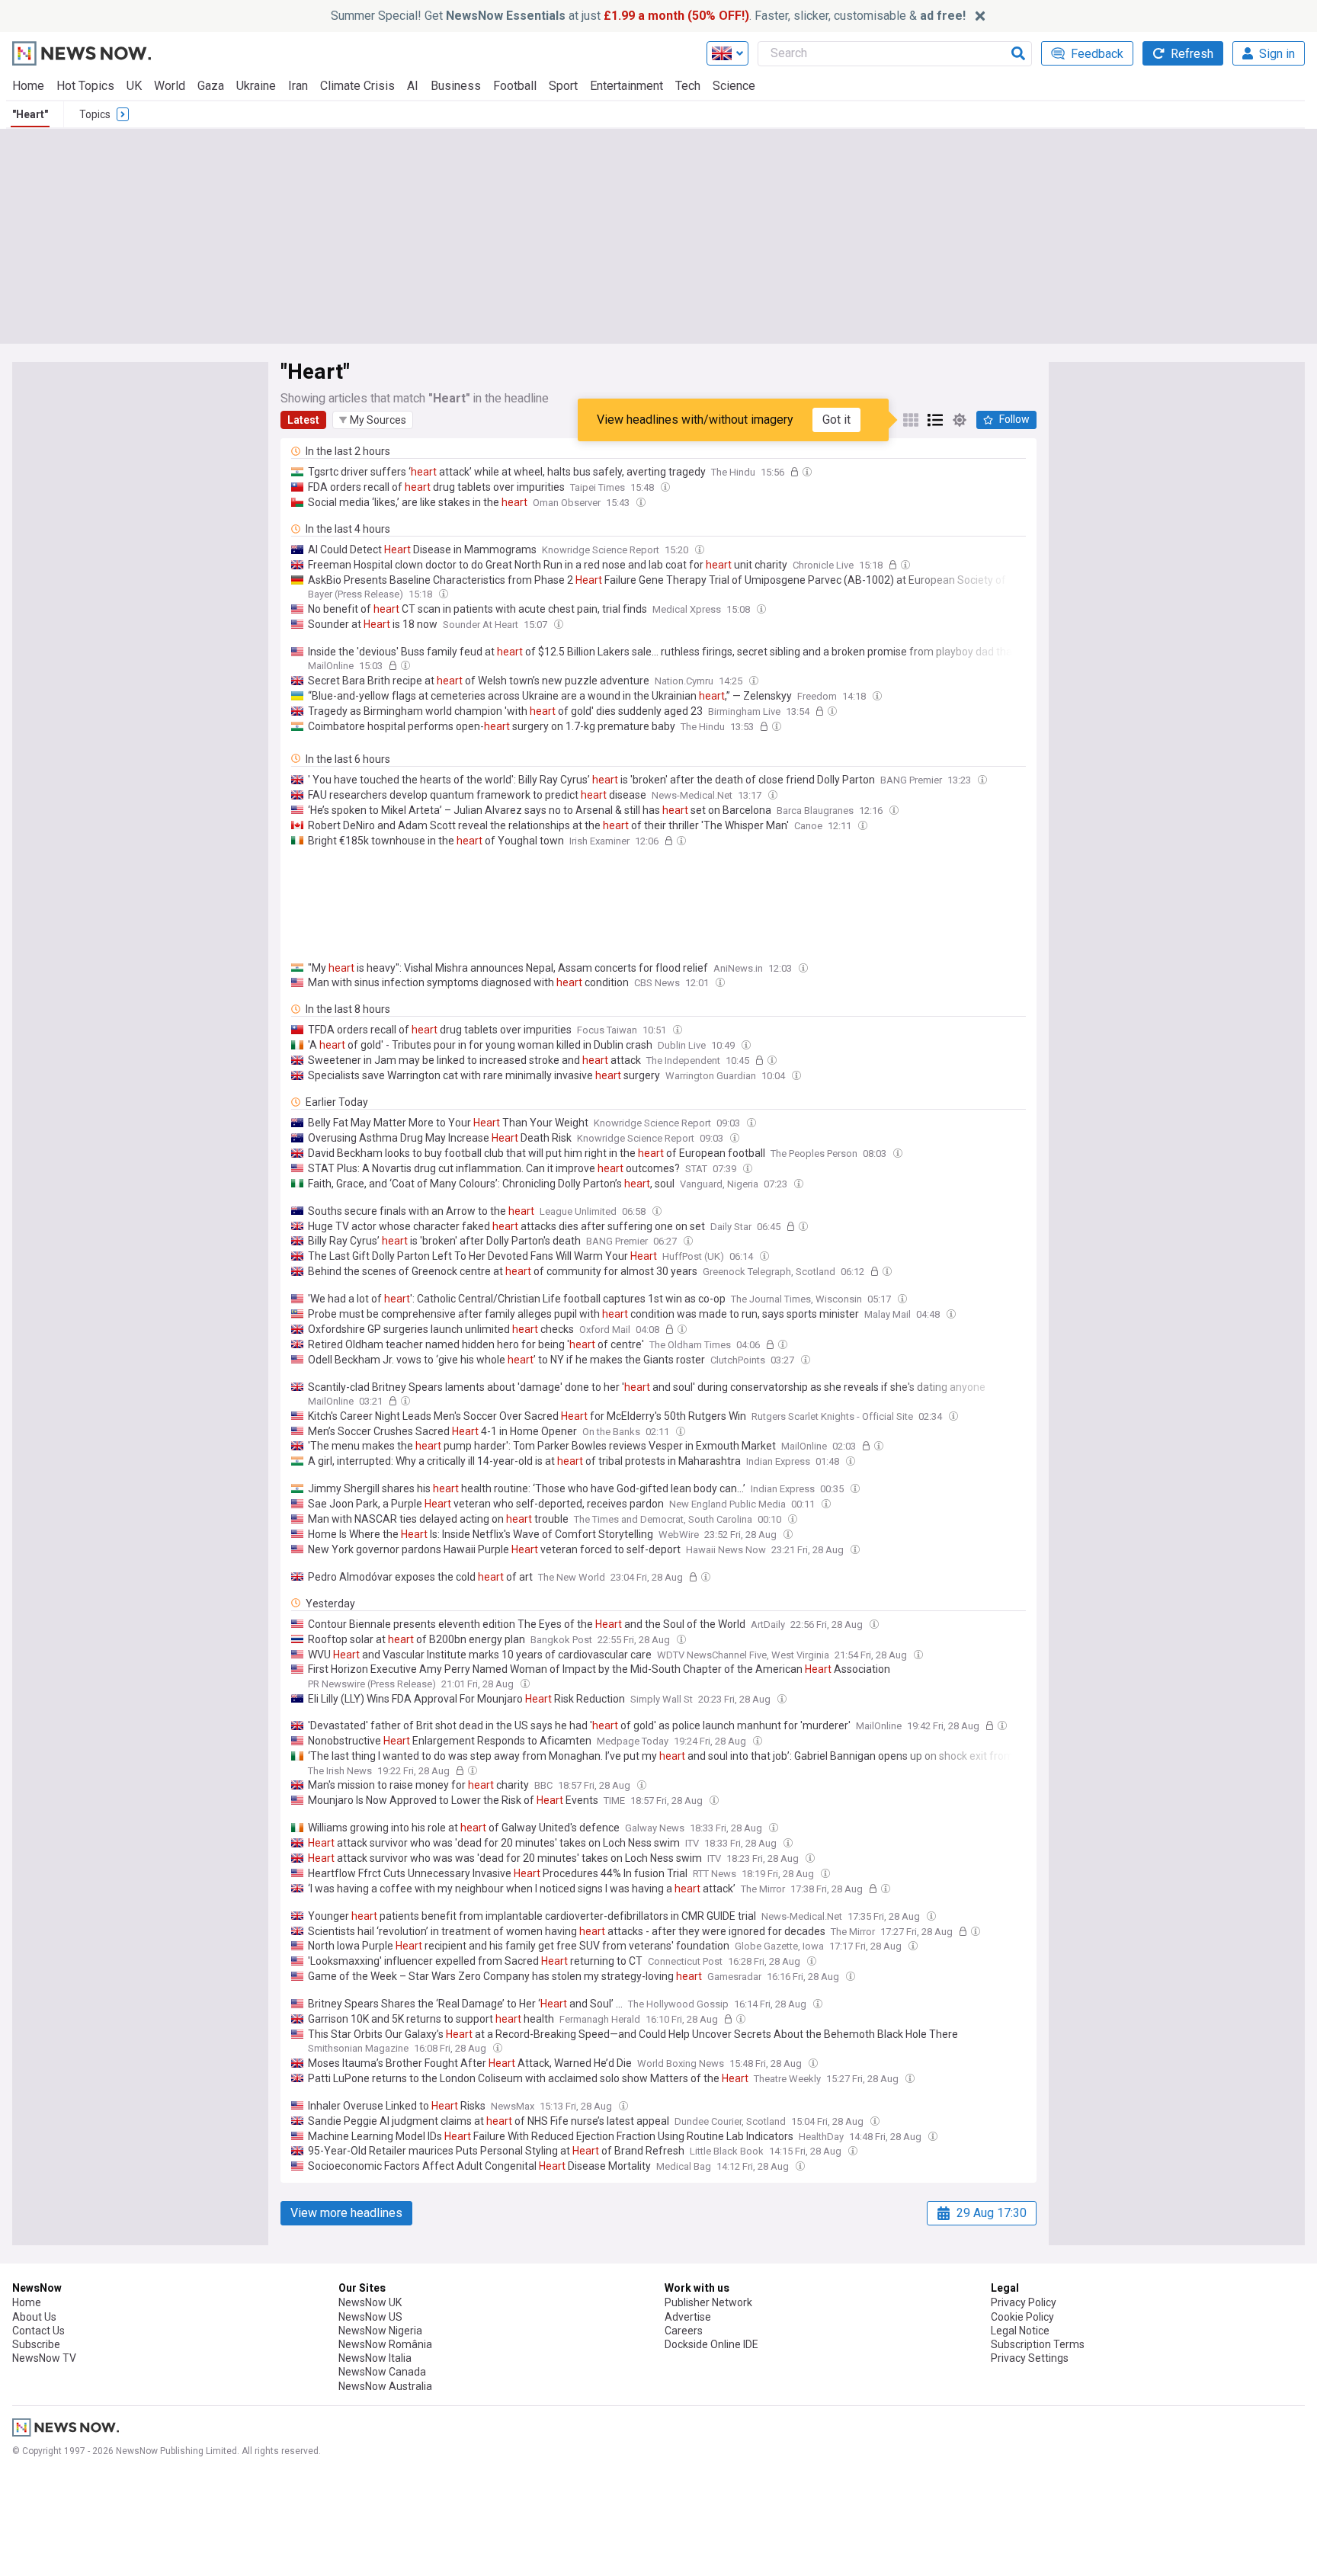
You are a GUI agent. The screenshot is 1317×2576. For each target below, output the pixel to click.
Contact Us (38, 2331)
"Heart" (30, 114)
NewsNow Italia (375, 2358)
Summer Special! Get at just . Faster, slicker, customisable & (648, 16)
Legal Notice (1020, 2331)
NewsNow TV (44, 2358)
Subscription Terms (1038, 2344)
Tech (688, 86)
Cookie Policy (1022, 2317)
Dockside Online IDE (711, 2344)
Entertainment (626, 86)
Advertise (688, 2317)
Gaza (211, 86)
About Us (34, 2317)
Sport (563, 86)
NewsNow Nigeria (380, 2331)
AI (413, 86)
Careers (684, 2331)
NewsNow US (370, 2317)
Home (28, 86)
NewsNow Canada (382, 2372)
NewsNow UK (370, 2302)
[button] (373, 420)
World (170, 86)
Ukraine (256, 86)
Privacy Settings (1030, 2358)
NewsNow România (385, 2344)
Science (734, 86)
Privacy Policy (1024, 2302)
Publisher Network (708, 2302)
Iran (298, 86)
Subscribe (36, 2344)
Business (456, 86)
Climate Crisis (357, 86)
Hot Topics (85, 86)
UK (134, 86)
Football (515, 86)
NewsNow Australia (385, 2386)
